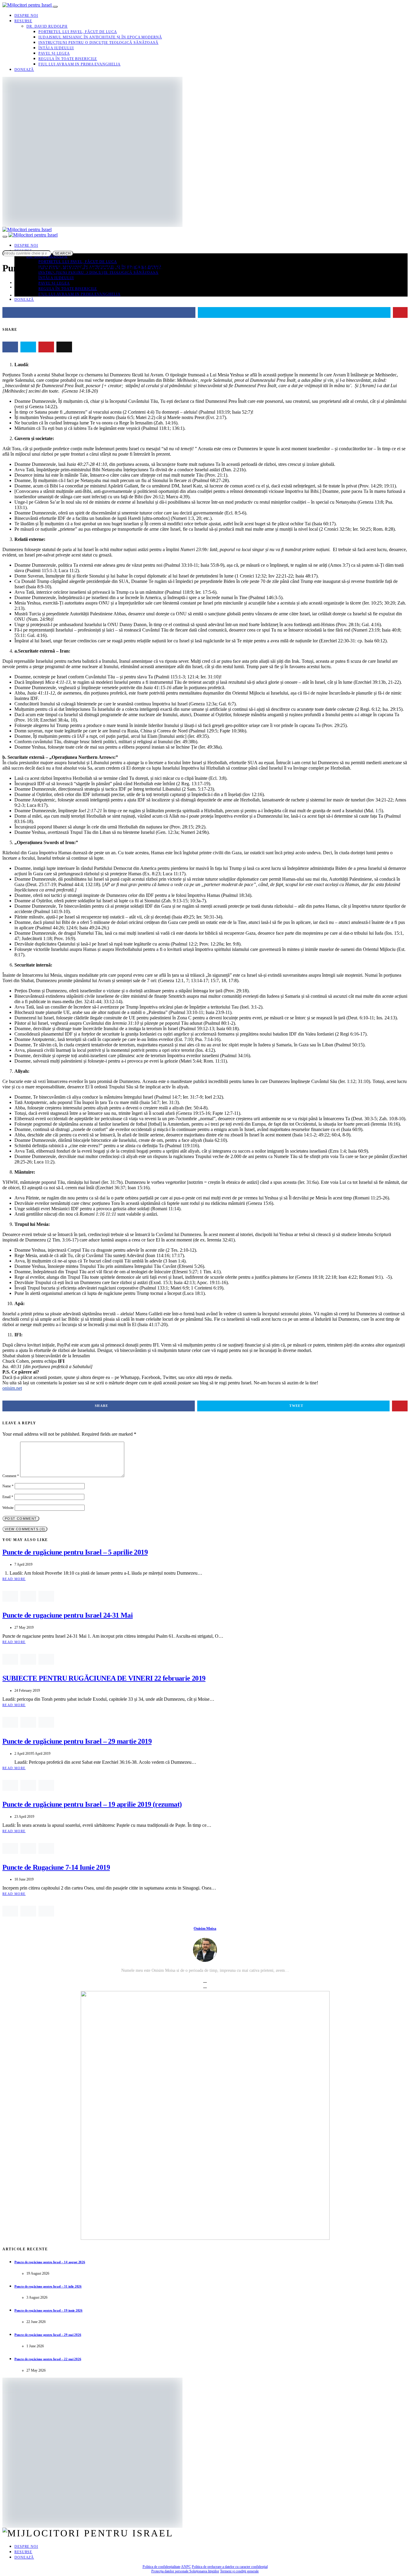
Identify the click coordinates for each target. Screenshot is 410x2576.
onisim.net (12, 1388)
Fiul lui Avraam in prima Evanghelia (80, 64)
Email (8, 1497)
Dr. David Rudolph (47, 26)
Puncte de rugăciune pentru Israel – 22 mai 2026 (48, 2359)
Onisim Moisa (205, 1928)
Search (63, 253)
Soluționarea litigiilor (204, 2571)
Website (8, 1508)
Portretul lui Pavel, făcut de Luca (78, 32)
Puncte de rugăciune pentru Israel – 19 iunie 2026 (48, 2310)
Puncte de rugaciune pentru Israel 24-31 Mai (68, 1615)
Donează (24, 70)
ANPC (186, 2567)
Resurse (23, 21)
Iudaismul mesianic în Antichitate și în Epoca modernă (100, 37)
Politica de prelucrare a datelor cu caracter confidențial (230, 2567)
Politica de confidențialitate (161, 2567)
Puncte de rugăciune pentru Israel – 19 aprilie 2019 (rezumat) (92, 1804)
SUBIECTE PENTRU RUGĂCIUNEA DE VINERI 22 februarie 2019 (104, 1678)
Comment (11, 1476)
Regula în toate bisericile (68, 59)
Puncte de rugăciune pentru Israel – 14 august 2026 (50, 2262)
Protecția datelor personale (170, 2571)
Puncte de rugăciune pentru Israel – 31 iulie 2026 (48, 2286)
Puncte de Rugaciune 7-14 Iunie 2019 (56, 1867)
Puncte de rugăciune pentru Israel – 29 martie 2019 (77, 1741)
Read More (14, 1579)
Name (8, 1486)
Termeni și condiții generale (239, 2571)
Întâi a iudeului (56, 48)
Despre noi (26, 16)
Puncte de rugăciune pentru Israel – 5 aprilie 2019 (75, 1552)
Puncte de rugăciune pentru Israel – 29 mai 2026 (48, 2335)
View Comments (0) (25, 1529)
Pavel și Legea (54, 53)
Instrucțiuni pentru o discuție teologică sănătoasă (98, 43)
